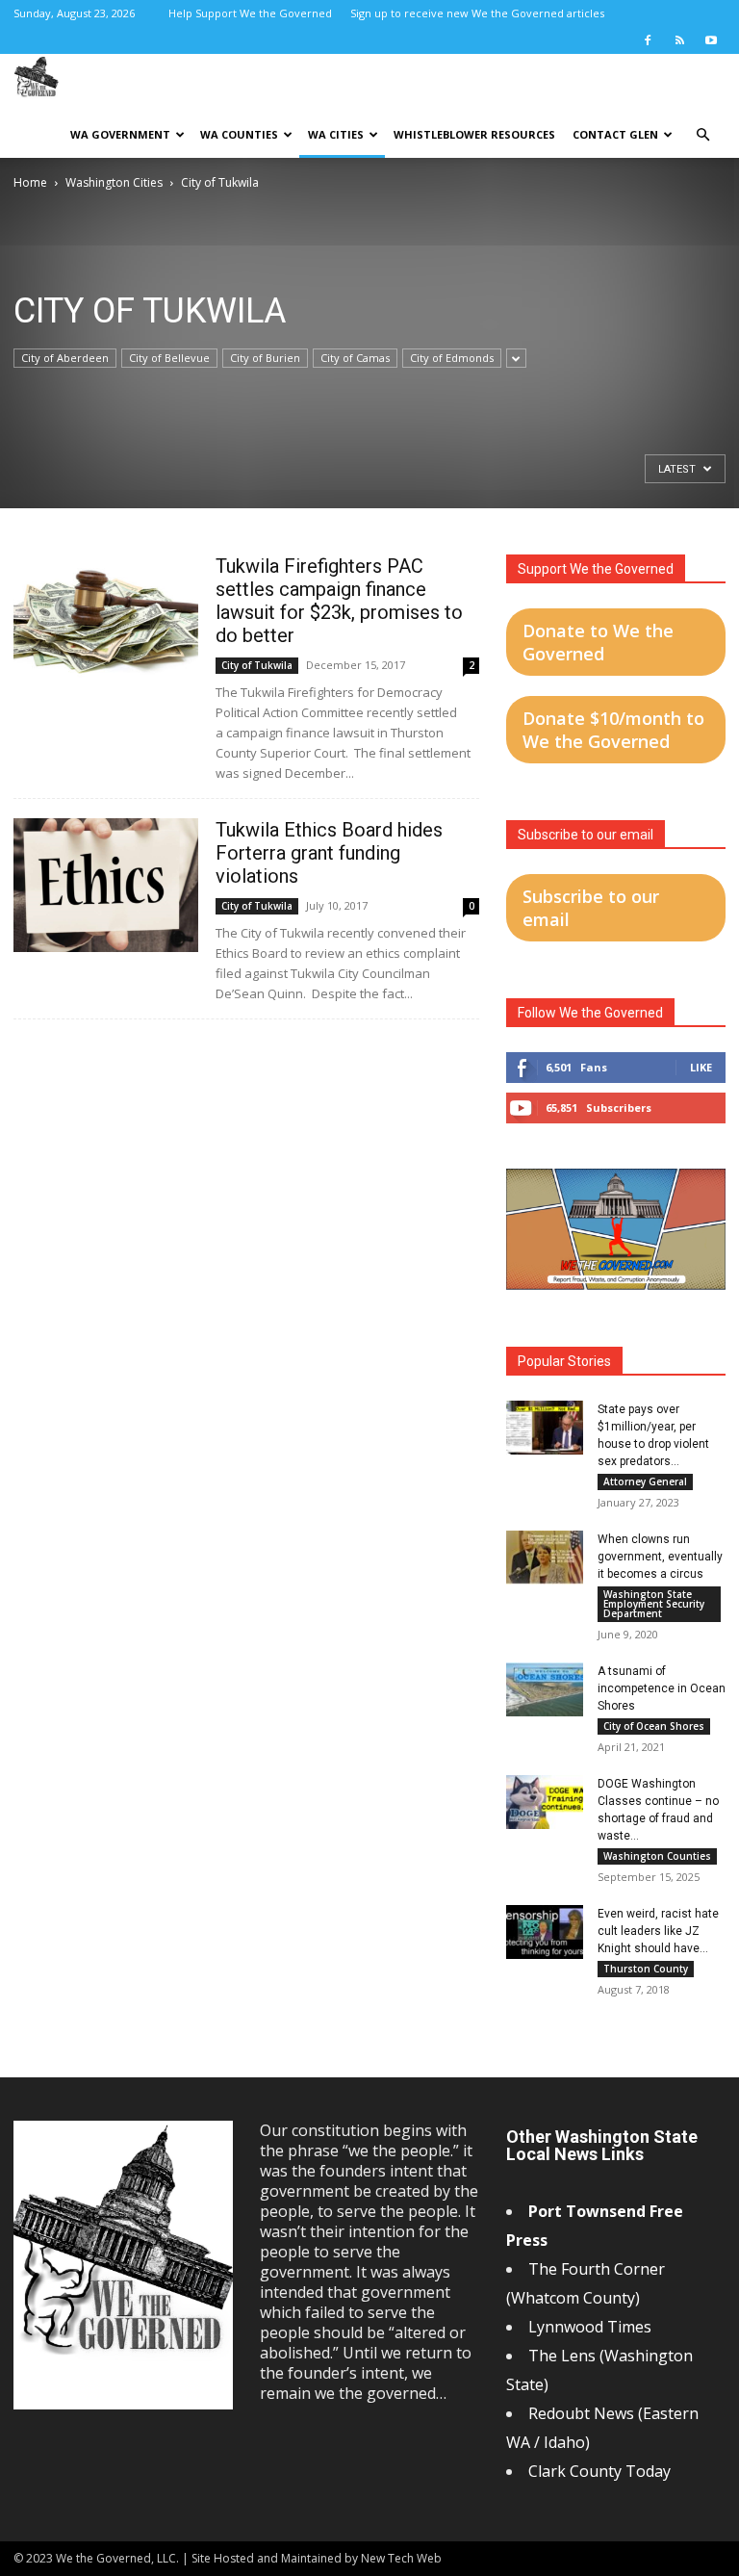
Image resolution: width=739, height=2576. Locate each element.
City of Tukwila (257, 665)
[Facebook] (648, 40)
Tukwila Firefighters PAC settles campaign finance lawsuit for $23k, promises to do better (339, 601)
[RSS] (679, 40)
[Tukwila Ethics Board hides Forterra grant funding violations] (106, 885)
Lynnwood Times (592, 2327)
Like (701, 1067)
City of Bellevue (169, 358)
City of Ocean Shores (654, 1726)
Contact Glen (615, 134)
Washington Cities (114, 182)
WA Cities (336, 134)
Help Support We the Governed (250, 13)
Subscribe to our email (591, 908)
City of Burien (265, 358)
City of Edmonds (452, 358)
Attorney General (645, 1481)
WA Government (120, 134)
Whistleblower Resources (474, 134)
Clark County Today (599, 2471)
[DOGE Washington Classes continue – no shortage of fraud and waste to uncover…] (545, 1802)
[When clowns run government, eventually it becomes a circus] (545, 1558)
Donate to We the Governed (598, 642)
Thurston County (646, 1969)
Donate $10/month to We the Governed (613, 730)
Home (30, 182)
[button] (702, 135)
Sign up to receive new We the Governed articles (477, 13)
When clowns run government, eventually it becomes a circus (660, 1557)
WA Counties (239, 134)
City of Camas (355, 358)
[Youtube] (711, 40)
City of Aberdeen (65, 358)
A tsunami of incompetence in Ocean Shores (662, 1688)
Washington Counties (657, 1856)
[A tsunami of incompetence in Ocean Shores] (545, 1689)
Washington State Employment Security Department (654, 1604)
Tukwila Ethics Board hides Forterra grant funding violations (329, 853)
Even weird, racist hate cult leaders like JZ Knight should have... (658, 1931)
